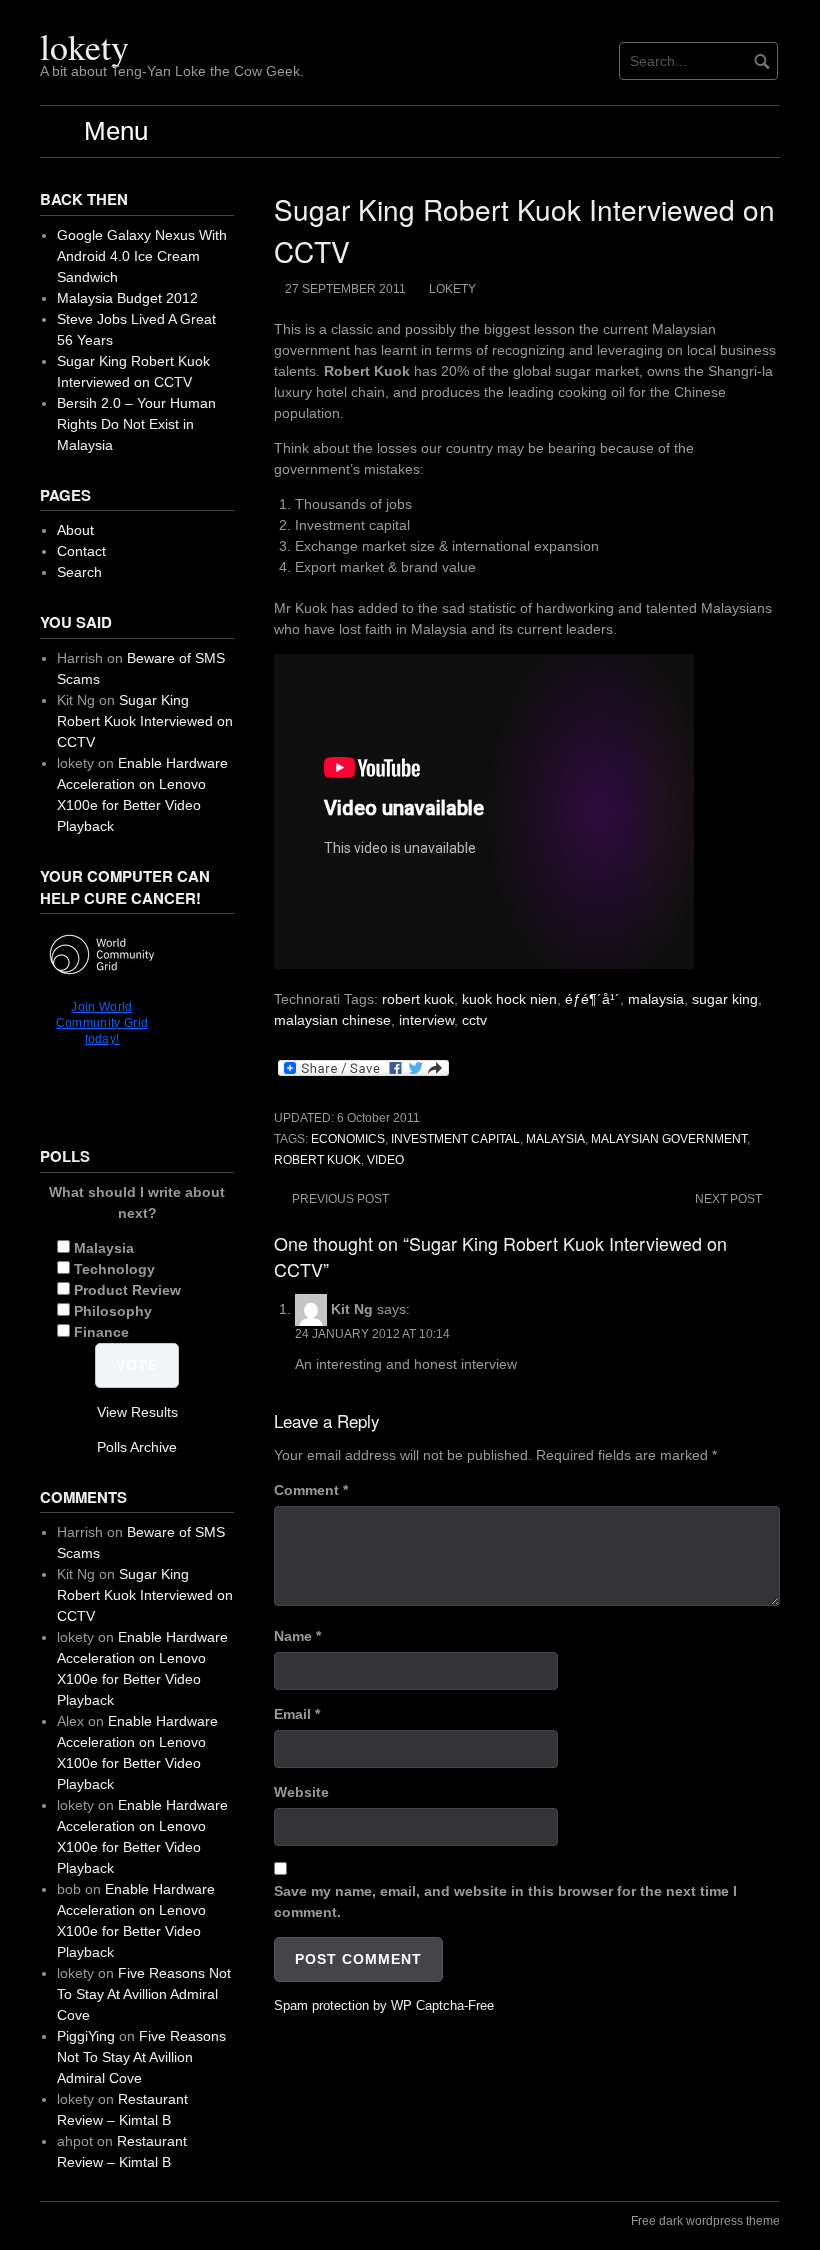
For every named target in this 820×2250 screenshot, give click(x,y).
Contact (81, 551)
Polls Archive (137, 1447)
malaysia (656, 999)
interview (426, 1020)
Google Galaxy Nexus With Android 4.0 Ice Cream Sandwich (142, 256)
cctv (474, 1020)
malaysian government (669, 1139)
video (385, 1160)
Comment (311, 1490)
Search (79, 572)
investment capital (455, 1139)
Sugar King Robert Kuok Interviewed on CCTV (145, 721)
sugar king (725, 999)
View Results (137, 1412)
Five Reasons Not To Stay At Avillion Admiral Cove (144, 1994)
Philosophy (113, 1311)
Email (297, 1714)
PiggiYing (86, 2036)
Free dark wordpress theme (705, 2221)
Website (301, 1792)
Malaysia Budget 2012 (127, 298)
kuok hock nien (509, 999)
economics (348, 1139)
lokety (84, 46)
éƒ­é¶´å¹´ (592, 999)
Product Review (127, 1290)
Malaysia (104, 1248)
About (75, 530)
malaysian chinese (332, 1020)
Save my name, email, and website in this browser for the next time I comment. (505, 1901)
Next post (728, 1199)
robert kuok (418, 999)
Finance (101, 1332)
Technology (114, 1269)
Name (297, 1636)
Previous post (340, 1199)
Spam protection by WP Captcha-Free (384, 2005)
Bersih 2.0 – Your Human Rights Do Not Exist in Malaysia (136, 424)
